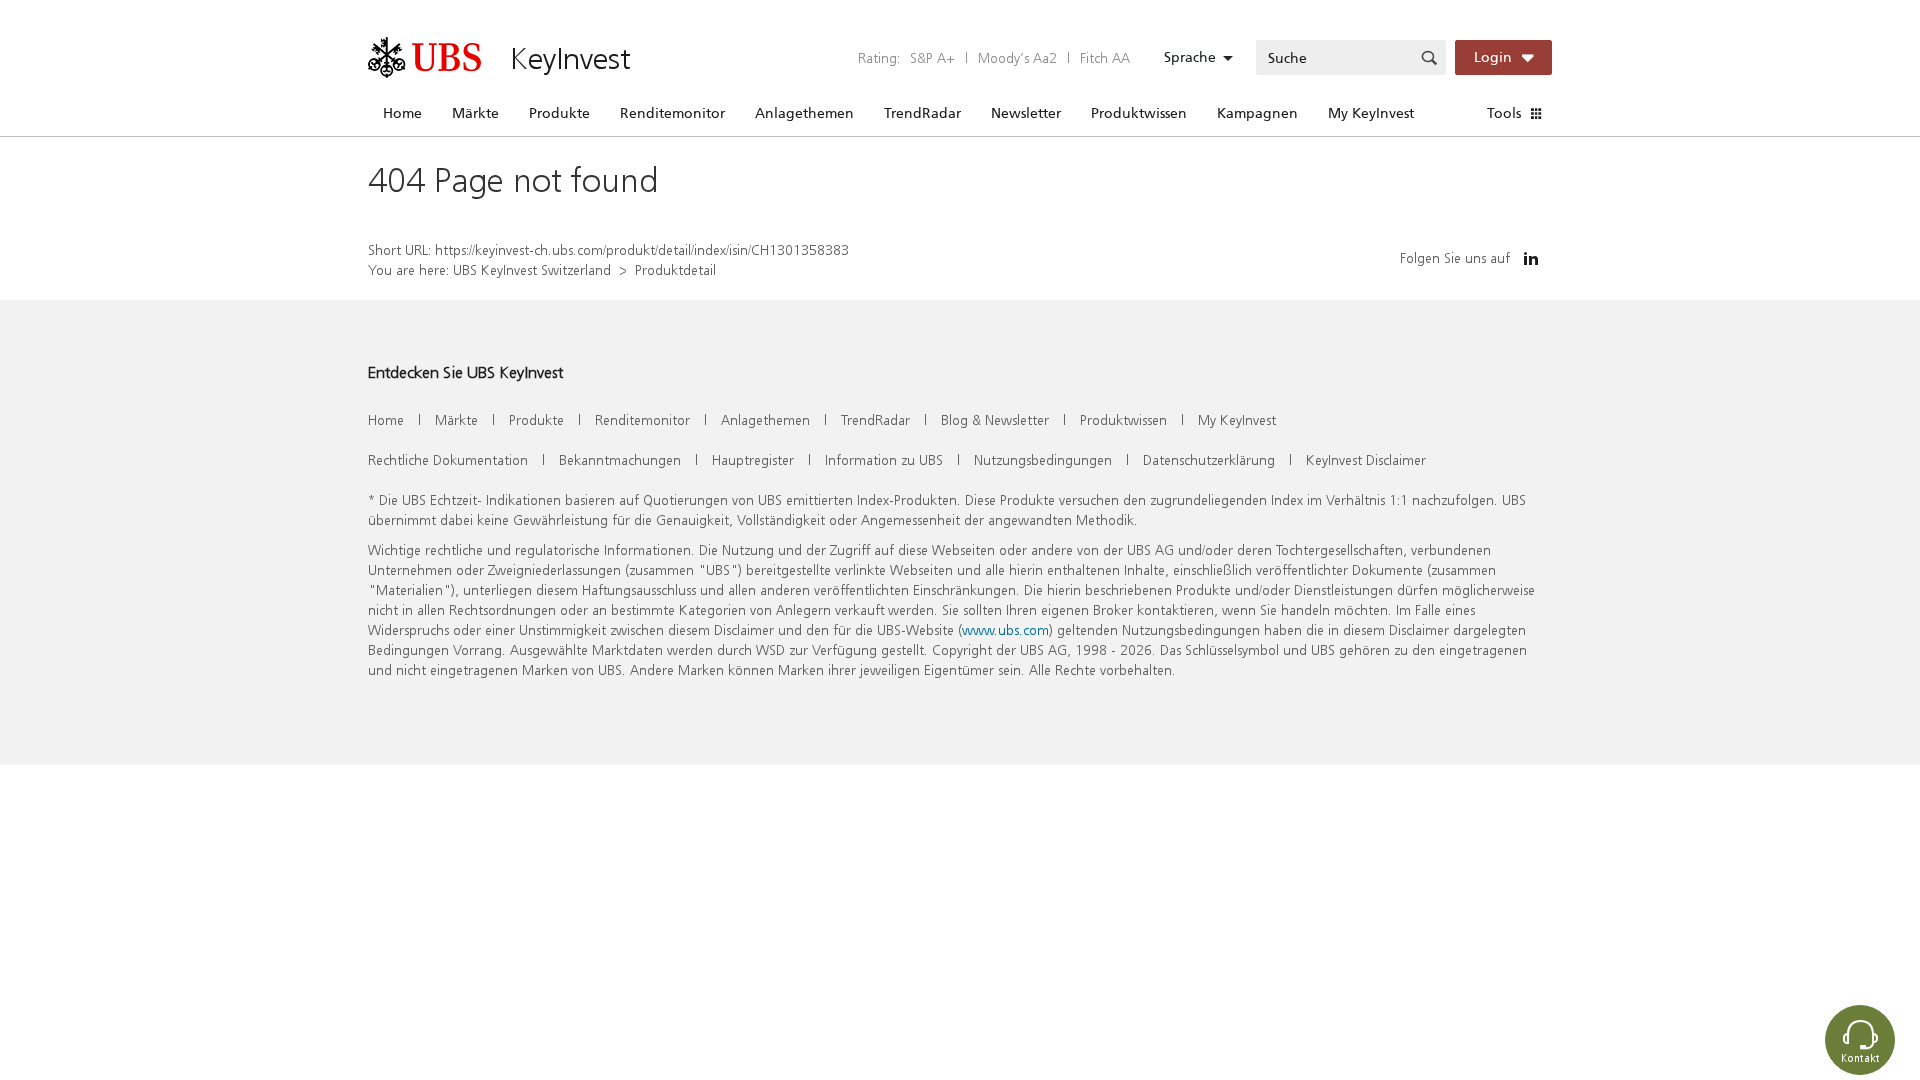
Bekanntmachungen (620, 459)
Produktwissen (1139, 113)
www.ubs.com (1005, 629)
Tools (1504, 113)
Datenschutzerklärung (1209, 459)
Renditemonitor (672, 113)
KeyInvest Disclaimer (1366, 459)
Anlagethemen (804, 113)
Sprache (1190, 57)
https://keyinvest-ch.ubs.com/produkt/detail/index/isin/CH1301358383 (642, 249)
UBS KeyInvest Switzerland (532, 269)
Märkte (475, 113)
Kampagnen (1257, 113)
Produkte (559, 113)
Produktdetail (675, 269)
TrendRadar (922, 113)
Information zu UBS (884, 459)
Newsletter (1026, 113)
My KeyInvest (1371, 113)
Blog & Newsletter (995, 419)
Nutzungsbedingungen (1043, 459)
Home (402, 113)
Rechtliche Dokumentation (448, 459)
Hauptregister (753, 459)
